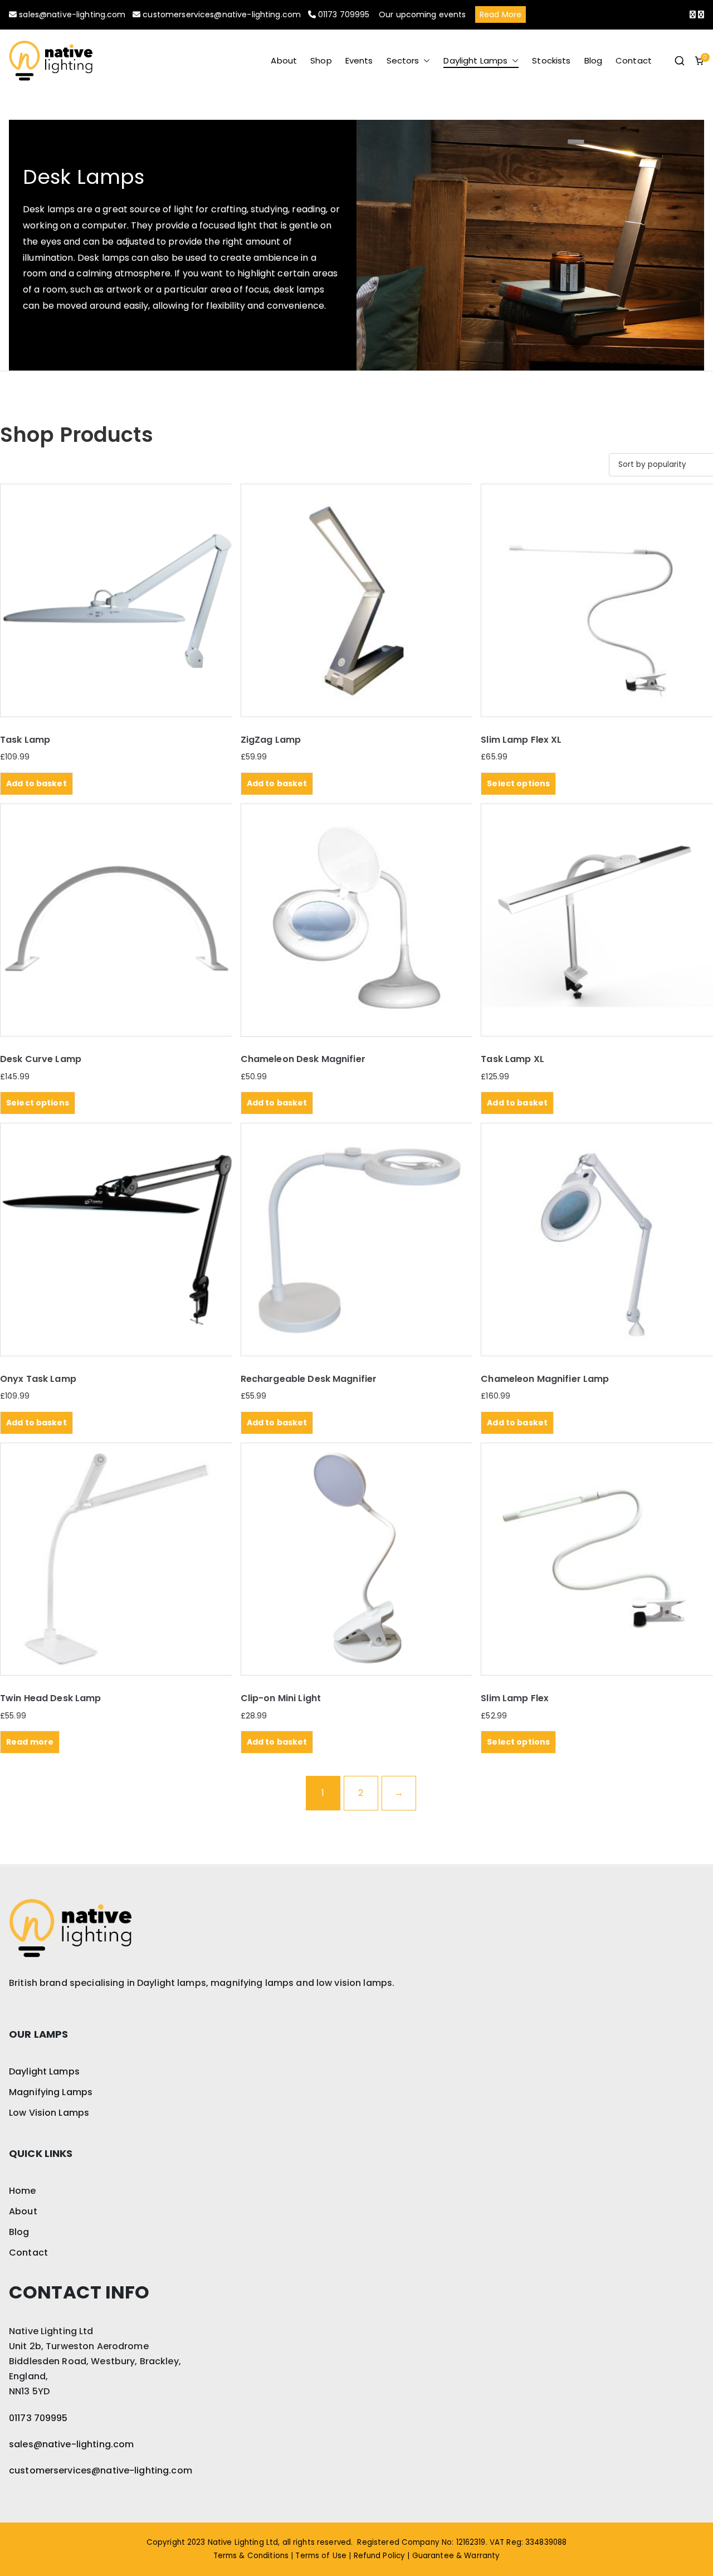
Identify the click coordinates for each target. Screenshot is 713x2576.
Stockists (551, 60)
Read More (500, 14)
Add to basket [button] (36, 783)
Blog (594, 60)
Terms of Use (321, 2556)
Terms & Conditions (251, 2556)
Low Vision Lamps (49, 2113)
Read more (30, 1742)
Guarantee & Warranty (456, 2556)
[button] (424, 60)
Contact (634, 60)
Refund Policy (380, 2556)
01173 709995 (344, 14)
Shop (321, 60)
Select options (518, 783)
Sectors (403, 60)
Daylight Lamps (475, 60)
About (284, 60)
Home (23, 2191)
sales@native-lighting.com (72, 14)
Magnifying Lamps (51, 2092)
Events (359, 60)
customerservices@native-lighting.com (223, 14)
